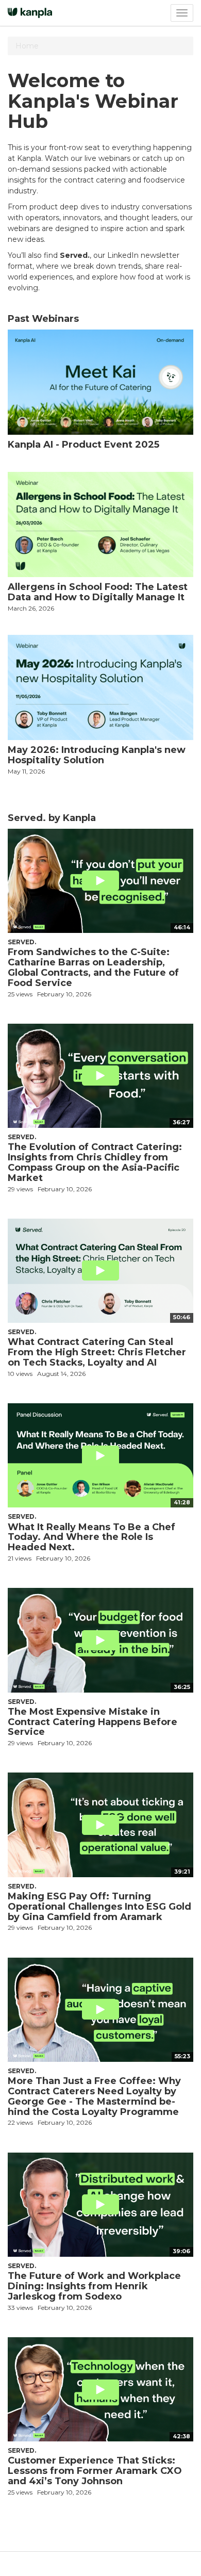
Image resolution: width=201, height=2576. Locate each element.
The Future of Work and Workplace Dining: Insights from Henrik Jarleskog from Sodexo (94, 2286)
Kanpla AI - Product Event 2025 (83, 445)
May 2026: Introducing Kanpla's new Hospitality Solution (97, 755)
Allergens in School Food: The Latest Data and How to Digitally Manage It (98, 592)
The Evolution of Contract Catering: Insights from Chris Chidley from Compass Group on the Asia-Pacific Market (95, 1162)
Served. (22, 942)
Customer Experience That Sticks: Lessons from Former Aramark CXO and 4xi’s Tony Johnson (95, 2471)
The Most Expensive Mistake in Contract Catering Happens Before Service (93, 1722)
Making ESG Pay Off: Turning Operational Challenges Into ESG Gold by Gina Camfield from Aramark (99, 1907)
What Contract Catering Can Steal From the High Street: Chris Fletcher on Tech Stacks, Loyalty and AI (97, 1352)
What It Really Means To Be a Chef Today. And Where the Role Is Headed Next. (91, 1537)
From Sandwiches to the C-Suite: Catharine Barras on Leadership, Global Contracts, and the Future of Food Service (93, 967)
